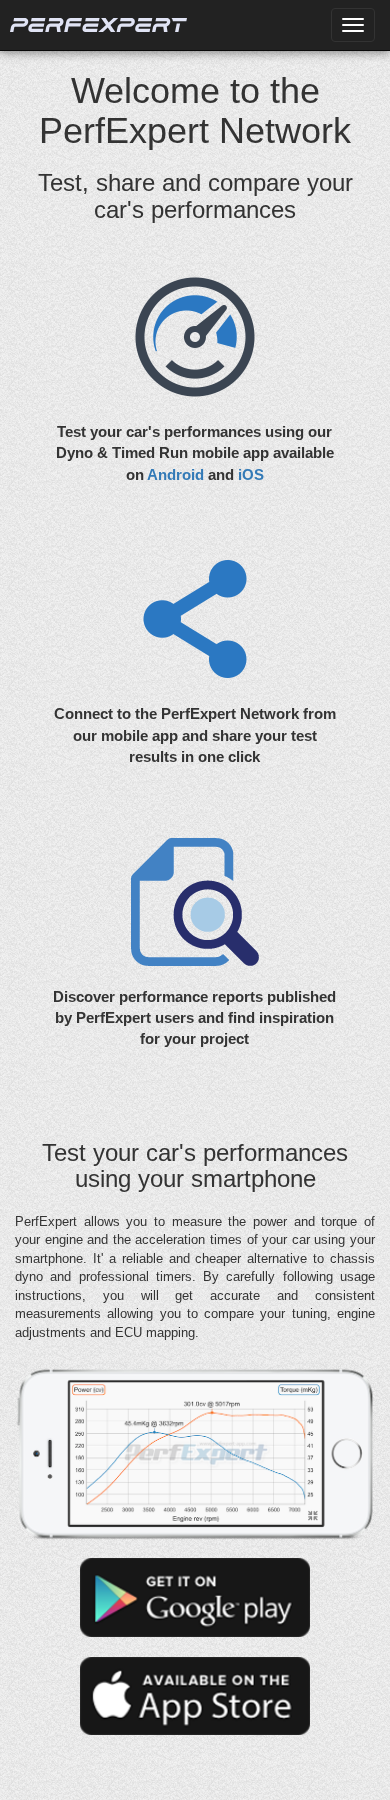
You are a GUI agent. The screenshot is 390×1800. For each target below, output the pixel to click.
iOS (251, 474)
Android (175, 474)
